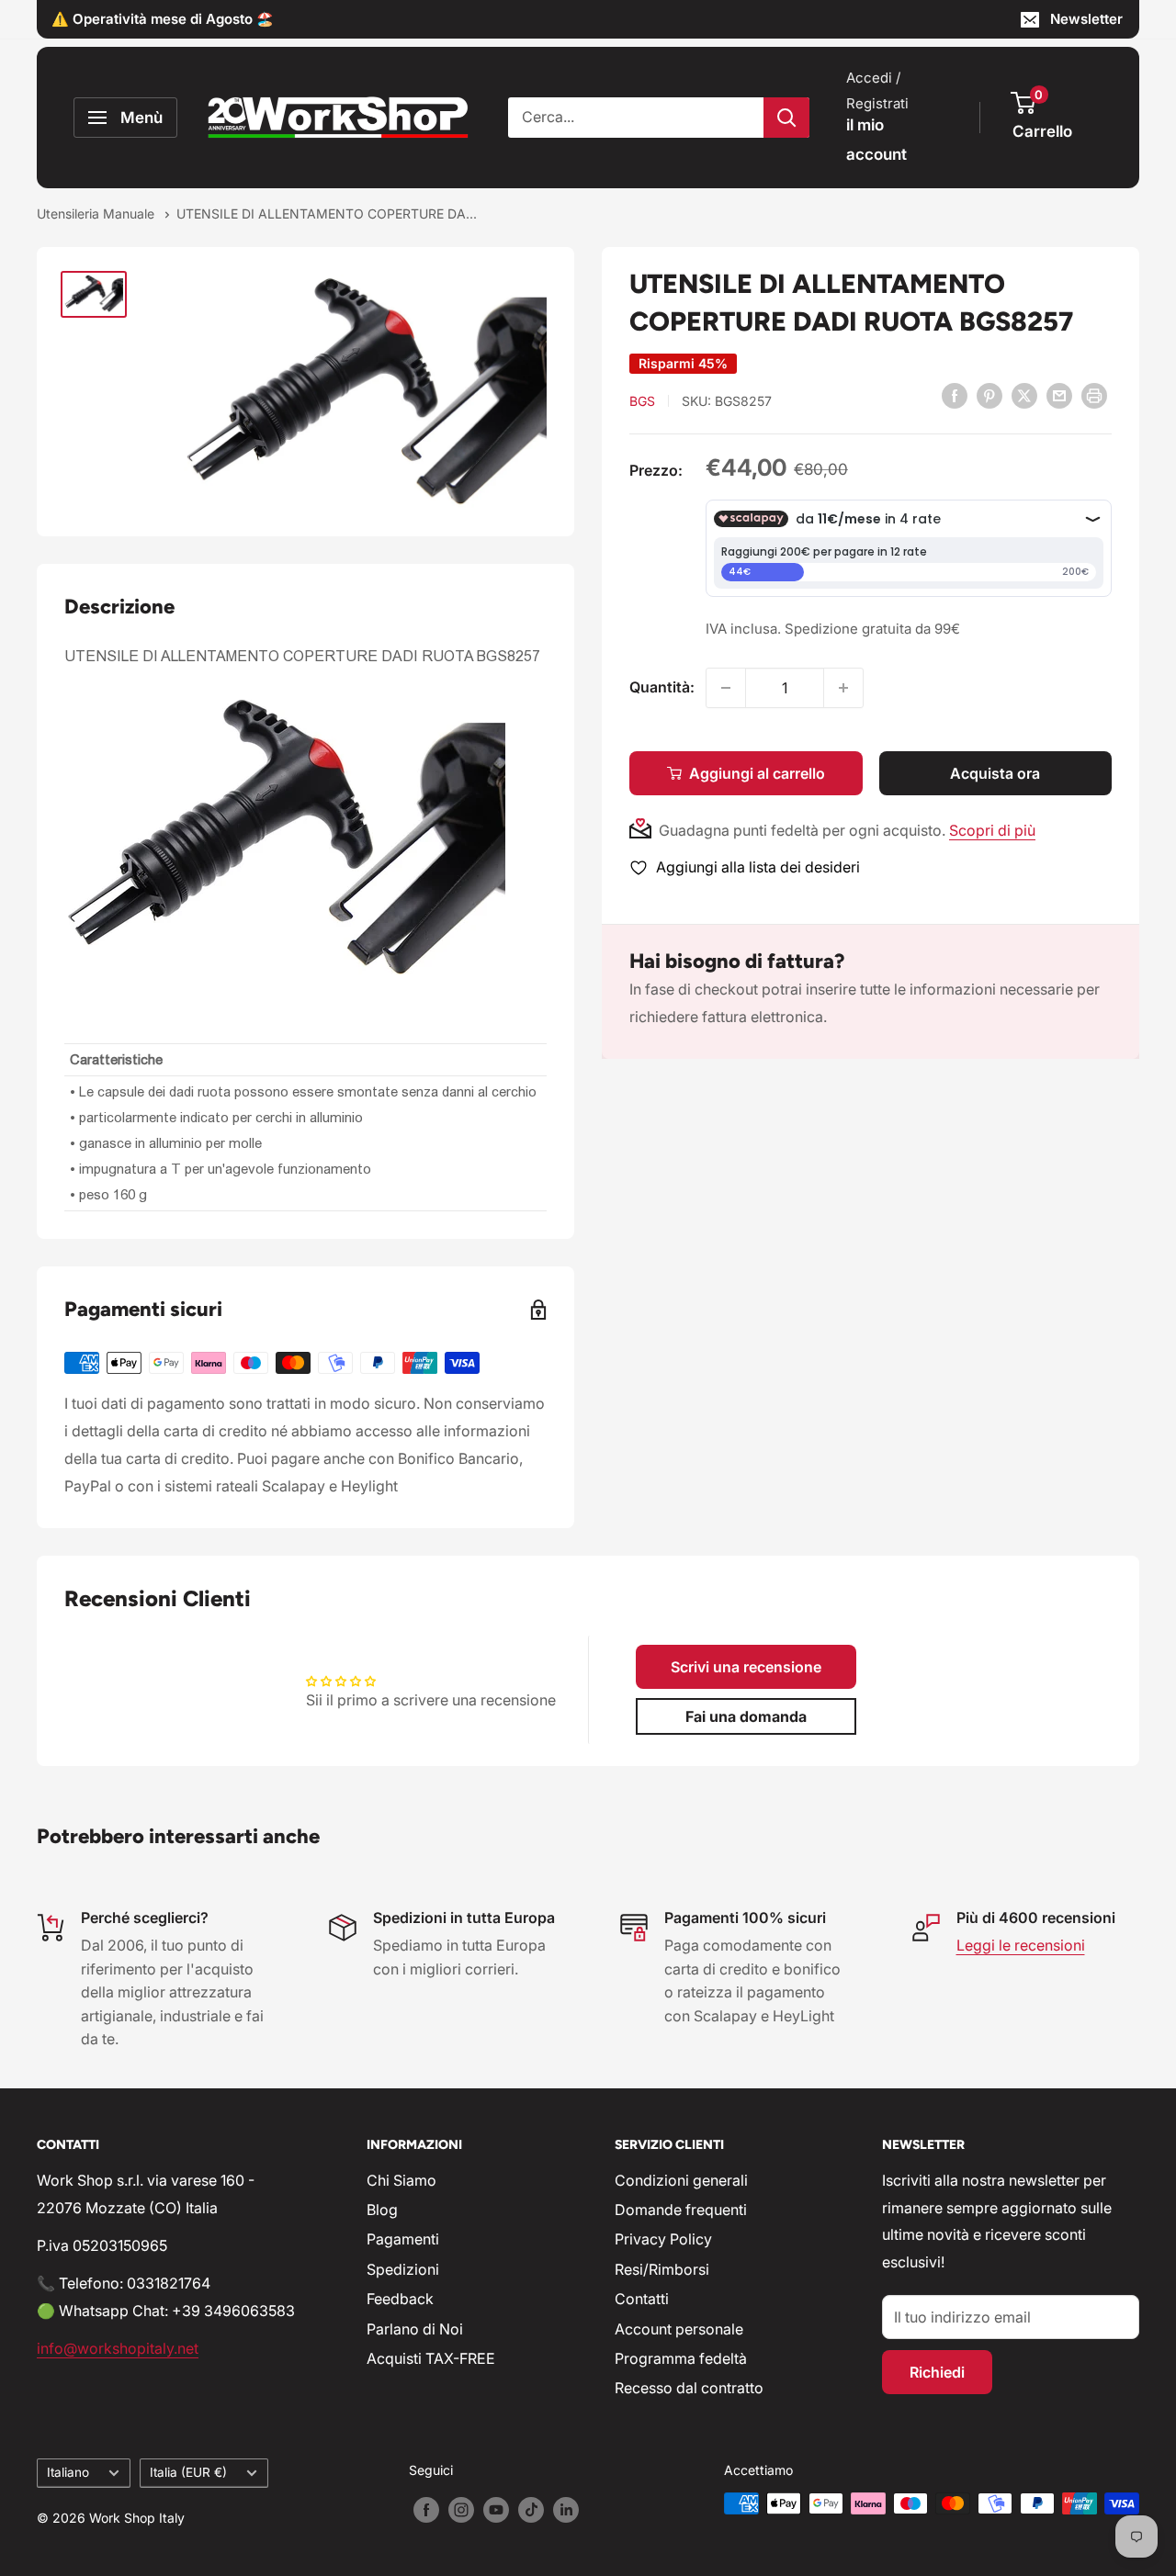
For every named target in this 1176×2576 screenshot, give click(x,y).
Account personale (679, 2329)
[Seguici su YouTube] (496, 2510)
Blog (382, 2210)
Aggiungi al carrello (757, 773)
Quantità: (662, 687)
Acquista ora (995, 773)
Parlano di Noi (415, 2329)
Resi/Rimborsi (662, 2269)
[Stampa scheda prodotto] (1094, 395)
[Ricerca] (786, 118)
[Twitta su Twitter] (1024, 395)
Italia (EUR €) (188, 2472)
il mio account (876, 140)
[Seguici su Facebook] (426, 2510)
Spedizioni (403, 2269)
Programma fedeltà (681, 2358)
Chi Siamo (401, 2180)
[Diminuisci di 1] (726, 688)
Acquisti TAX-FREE (431, 2358)
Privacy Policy (663, 2239)
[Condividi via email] (1059, 395)
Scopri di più (992, 830)
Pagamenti (403, 2239)
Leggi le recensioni (1021, 1945)
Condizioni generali (681, 2180)
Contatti (642, 2299)
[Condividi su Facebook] (955, 395)
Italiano (68, 2472)
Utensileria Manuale (97, 214)
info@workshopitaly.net (118, 2348)
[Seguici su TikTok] (531, 2510)
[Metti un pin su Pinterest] (989, 395)
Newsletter (1086, 19)
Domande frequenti (681, 2210)
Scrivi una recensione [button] (746, 1667)
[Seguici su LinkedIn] (566, 2510)
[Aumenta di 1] (843, 688)
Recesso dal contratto (689, 2388)
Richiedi (937, 2372)
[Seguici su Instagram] (461, 2510)
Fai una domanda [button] (746, 1716)
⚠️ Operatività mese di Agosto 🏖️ (163, 19)
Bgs (642, 401)
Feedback (400, 2299)
